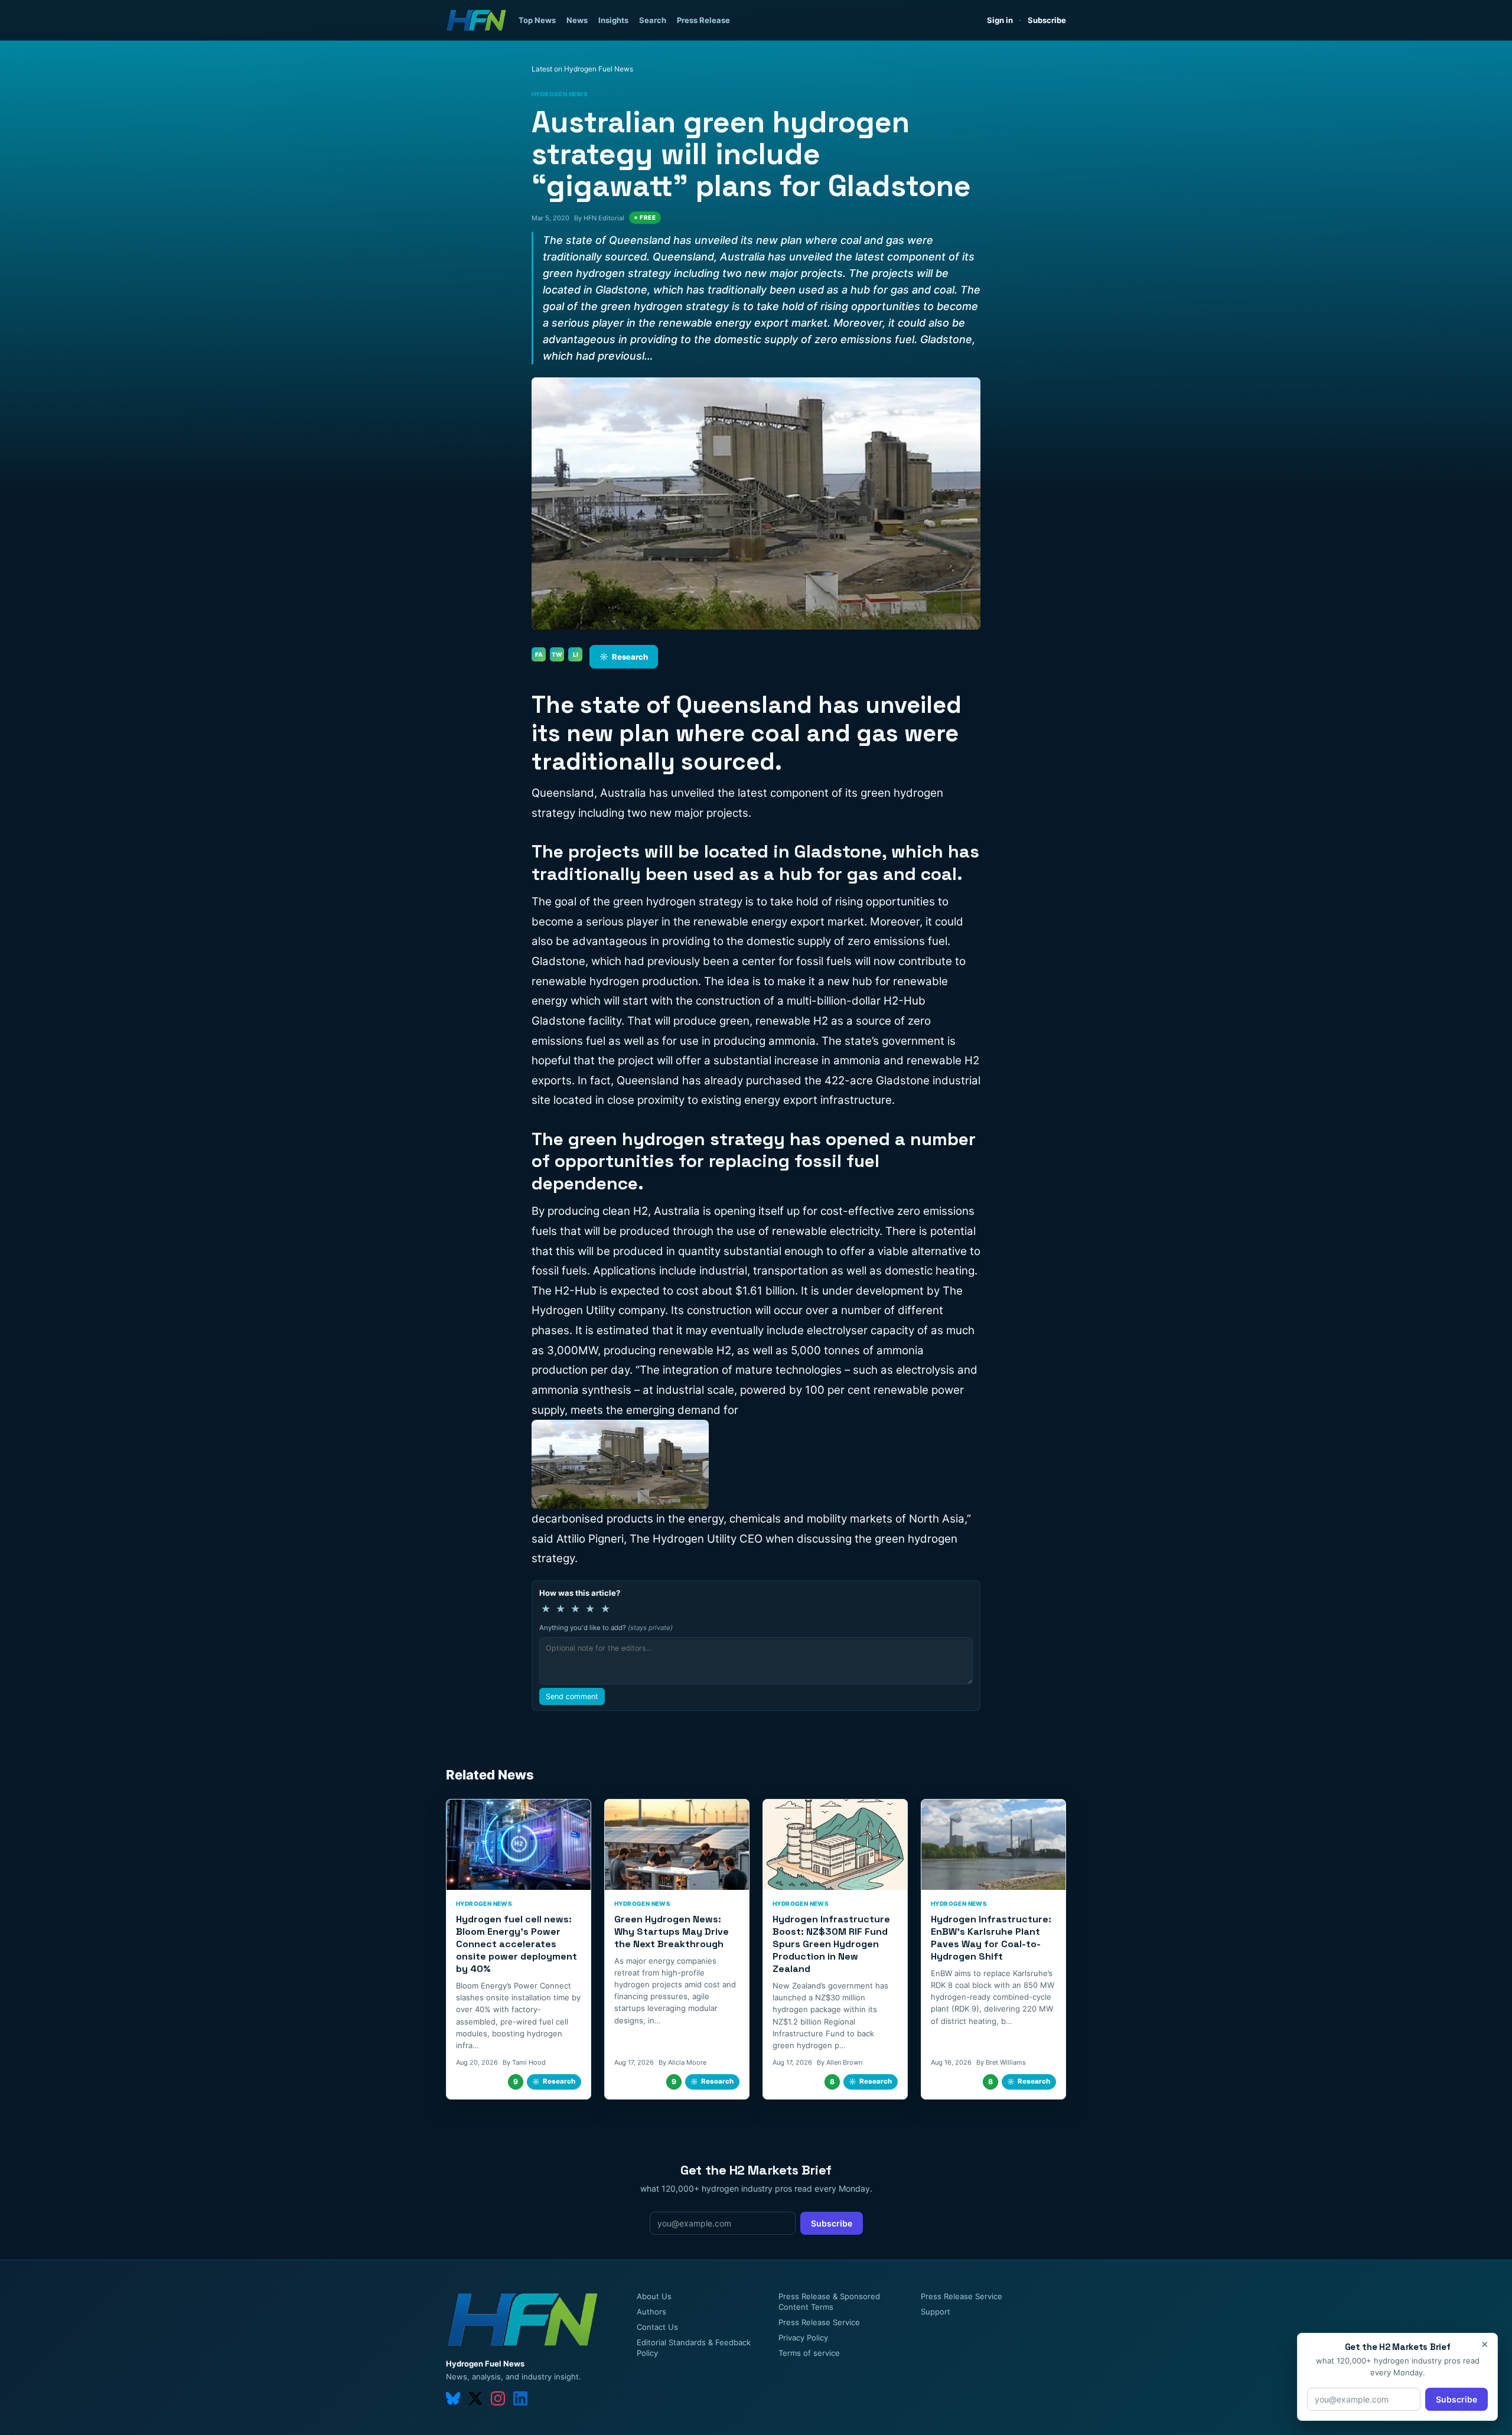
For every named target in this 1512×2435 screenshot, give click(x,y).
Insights (613, 20)
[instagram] (498, 2398)
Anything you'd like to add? (606, 1628)
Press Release (703, 20)
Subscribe (1047, 20)
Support (936, 2312)
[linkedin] (520, 2398)
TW (557, 654)
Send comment (572, 1696)
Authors (651, 2312)
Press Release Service (819, 2322)
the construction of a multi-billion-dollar (778, 1001)
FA (539, 654)
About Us (654, 2296)
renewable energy (740, 922)
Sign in (1000, 20)
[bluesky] (453, 2398)
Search (653, 20)
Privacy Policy (803, 2338)
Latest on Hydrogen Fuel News (582, 69)
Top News (537, 20)
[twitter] (475, 2398)
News (577, 20)
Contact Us (657, 2327)
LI (576, 654)
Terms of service (809, 2353)
